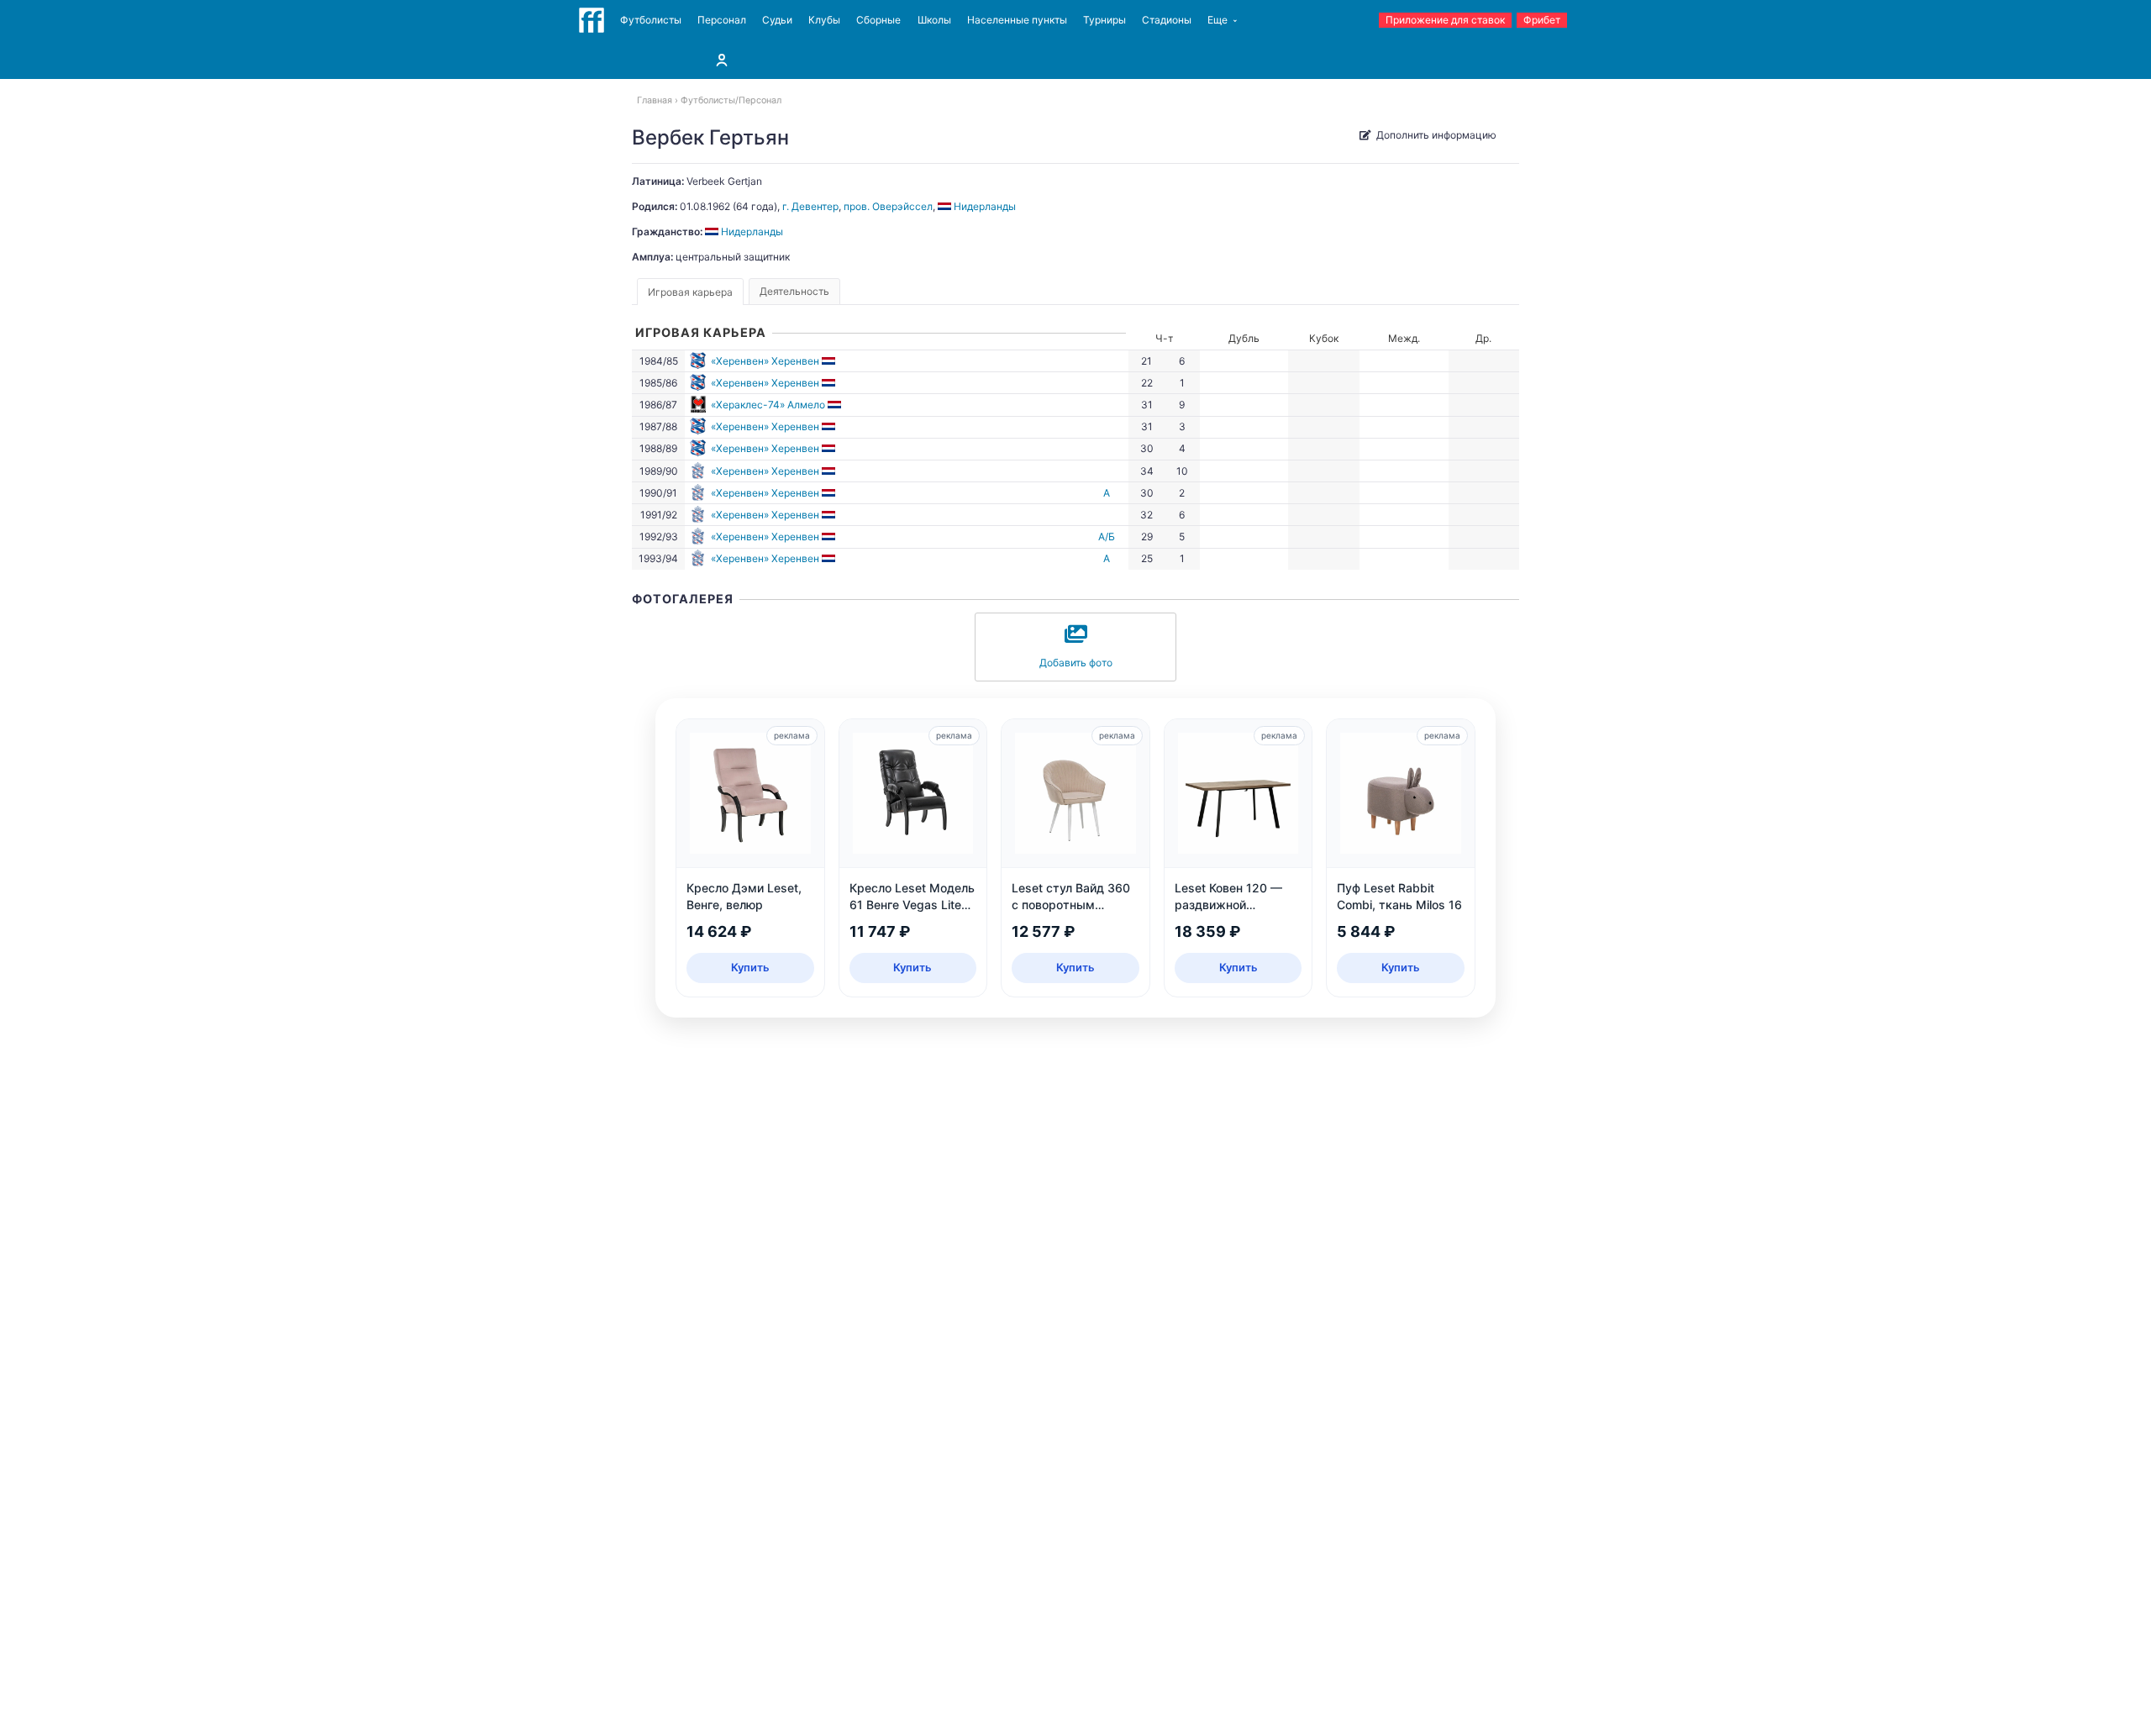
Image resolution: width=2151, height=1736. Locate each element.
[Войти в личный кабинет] (722, 60)
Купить (750, 967)
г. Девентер (810, 206)
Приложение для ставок (1445, 20)
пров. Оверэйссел (888, 206)
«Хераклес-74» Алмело (768, 405)
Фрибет (1542, 20)
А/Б (1107, 537)
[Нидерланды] (830, 361)
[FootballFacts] (592, 20)
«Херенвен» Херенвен (765, 361)
